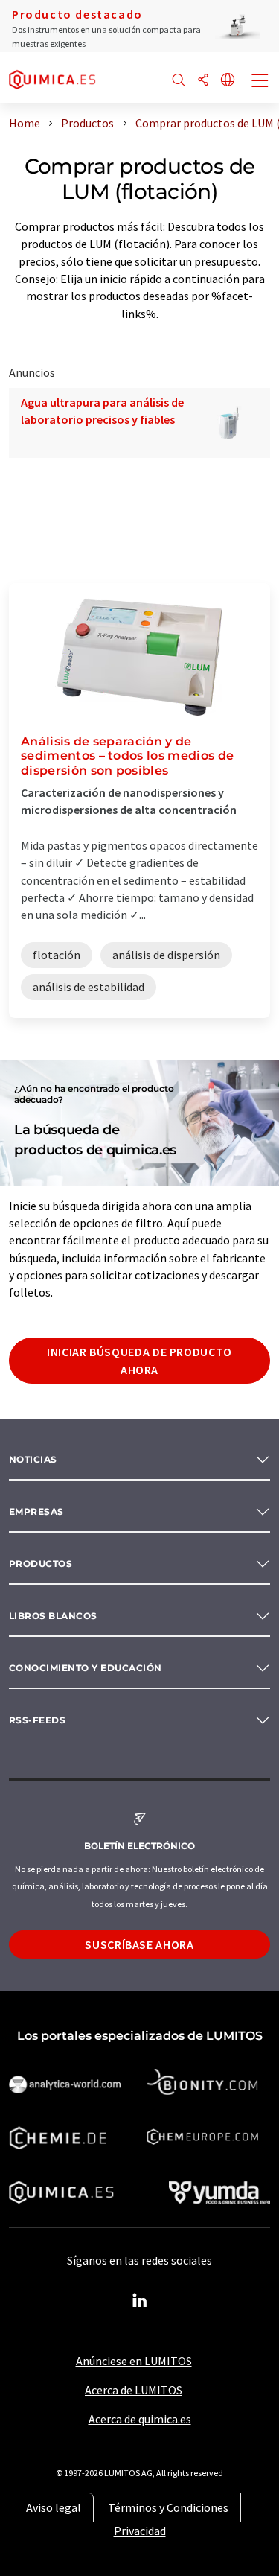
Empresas (36, 1511)
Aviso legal (54, 2507)
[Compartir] (203, 81)
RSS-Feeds (37, 1720)
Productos (41, 1564)
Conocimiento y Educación (86, 1668)
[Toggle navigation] (260, 82)
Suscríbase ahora (139, 1944)
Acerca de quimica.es (140, 2419)
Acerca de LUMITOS (134, 2390)
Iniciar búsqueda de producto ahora (139, 1361)
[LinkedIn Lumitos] (140, 2301)
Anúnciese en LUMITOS (134, 2361)
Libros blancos (53, 1616)
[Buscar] (179, 81)
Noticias (33, 1459)
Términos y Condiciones (168, 2507)
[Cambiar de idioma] (228, 81)
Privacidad (140, 2531)
